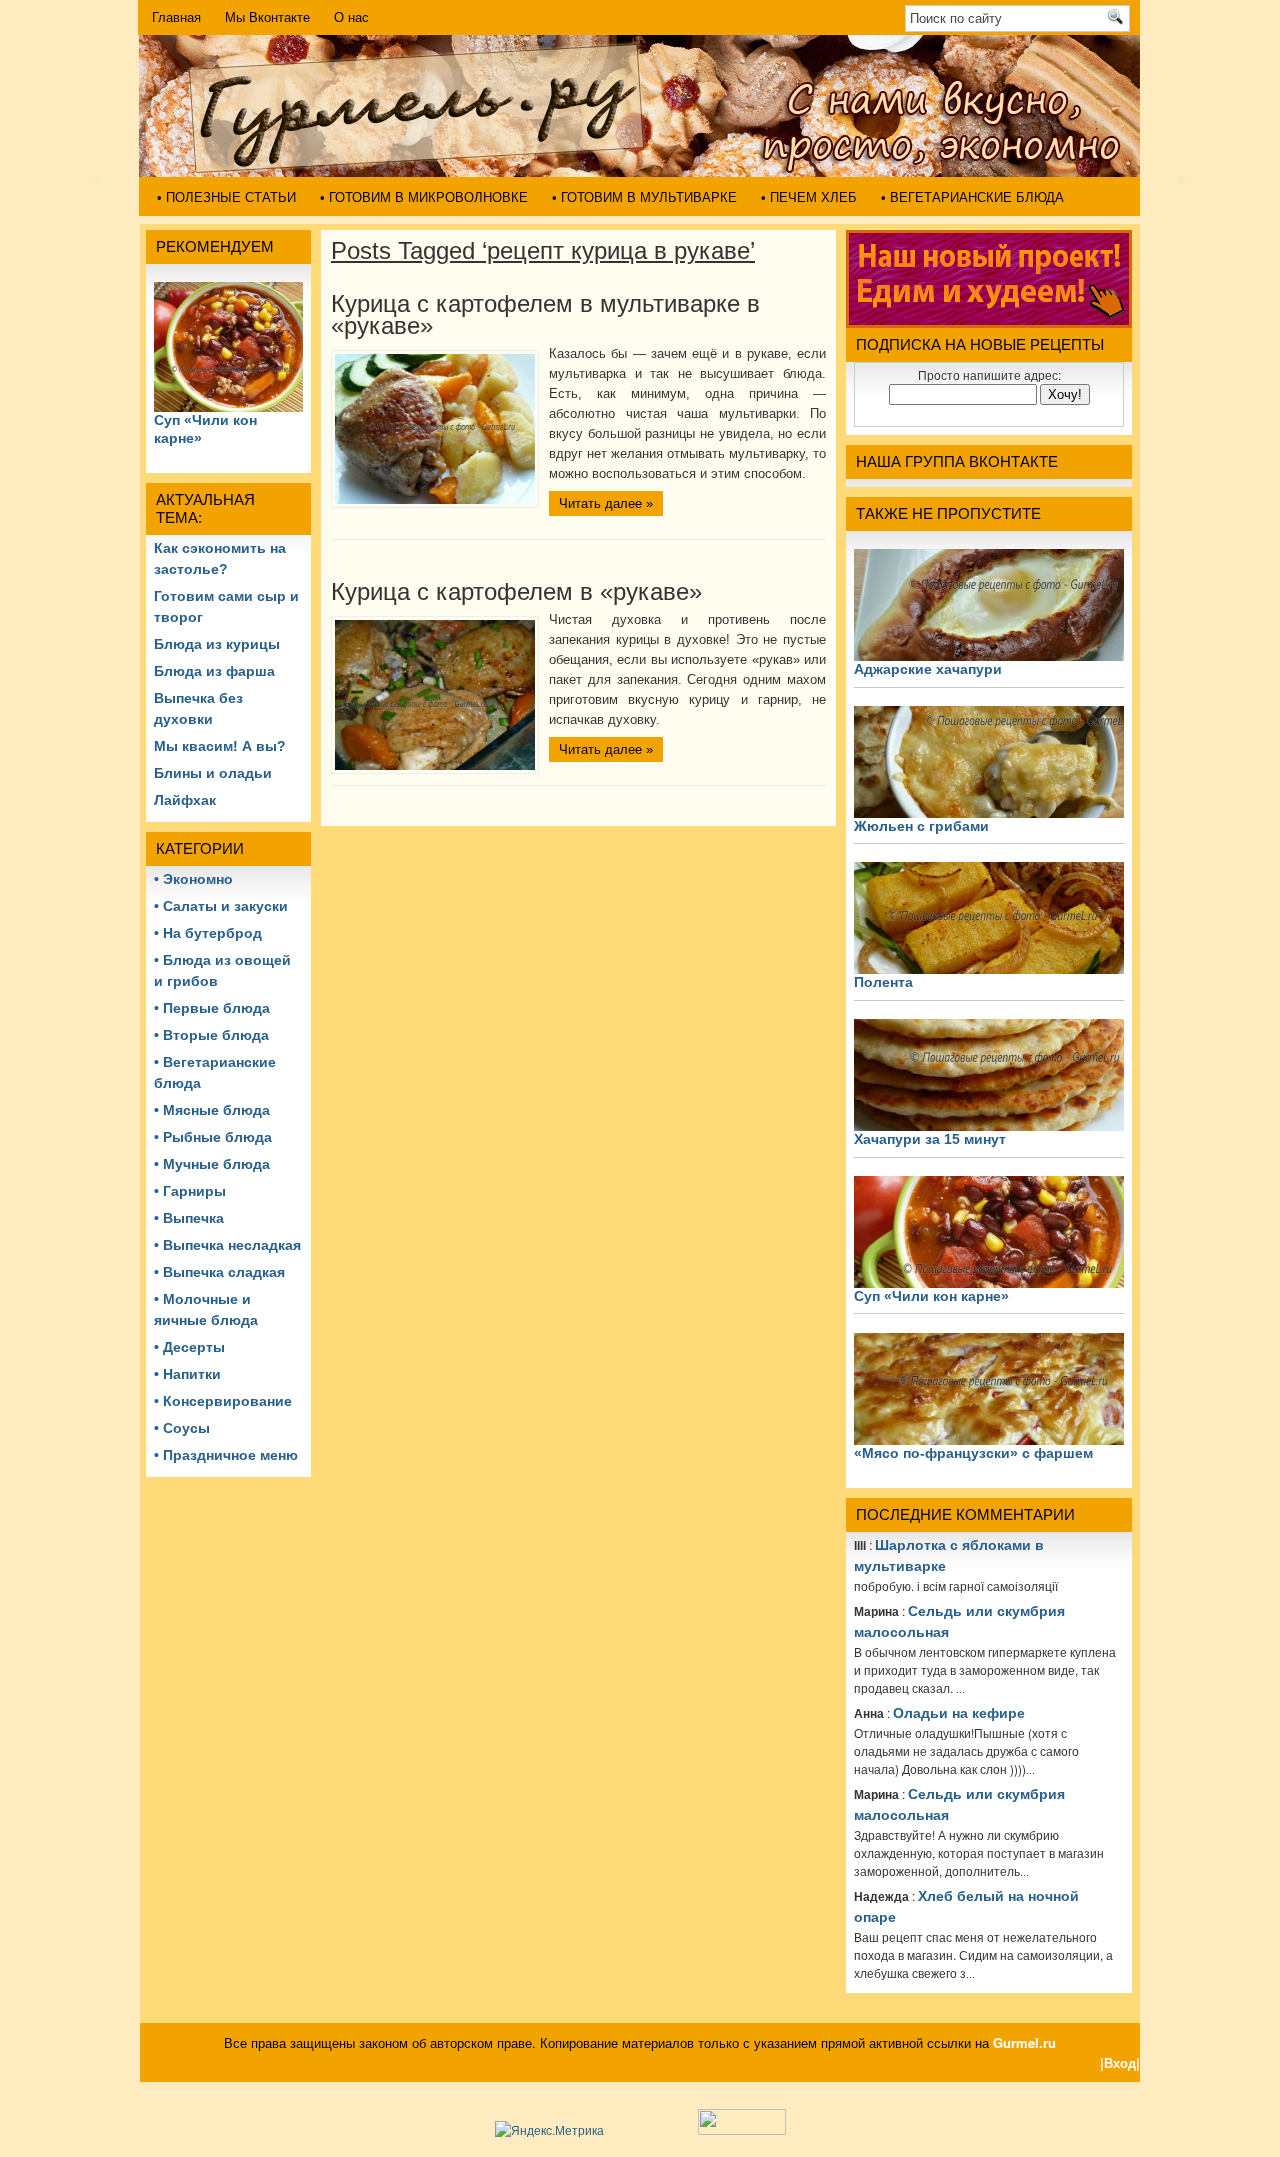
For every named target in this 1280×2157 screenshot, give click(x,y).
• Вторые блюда (211, 1035)
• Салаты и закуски (221, 906)
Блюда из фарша (214, 671)
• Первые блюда (212, 1008)
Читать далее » (606, 503)
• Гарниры (190, 1191)
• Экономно (193, 879)
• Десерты (189, 1347)
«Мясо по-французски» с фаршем (973, 1453)
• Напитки (187, 1374)
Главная (176, 17)
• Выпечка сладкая (219, 1272)
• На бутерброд (208, 933)
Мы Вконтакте (267, 17)
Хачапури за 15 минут (930, 1139)
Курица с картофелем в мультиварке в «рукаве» (545, 314)
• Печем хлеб (809, 197)
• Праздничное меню (226, 1455)
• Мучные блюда (212, 1164)
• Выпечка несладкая (227, 1245)
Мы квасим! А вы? (220, 746)
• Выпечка (189, 1218)
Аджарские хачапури (928, 669)
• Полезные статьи (226, 197)
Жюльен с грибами (921, 826)
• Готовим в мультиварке (644, 197)
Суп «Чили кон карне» (931, 1296)
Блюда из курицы (217, 644)
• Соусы (182, 1428)
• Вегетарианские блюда (972, 197)
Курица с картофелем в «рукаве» (516, 591)
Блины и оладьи (213, 773)
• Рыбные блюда (213, 1137)
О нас (351, 17)
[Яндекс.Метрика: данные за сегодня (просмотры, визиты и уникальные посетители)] (549, 2130)
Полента (883, 982)
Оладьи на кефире (959, 1713)
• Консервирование (223, 1401)
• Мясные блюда (212, 1110)
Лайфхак (185, 800)
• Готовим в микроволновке (424, 197)
